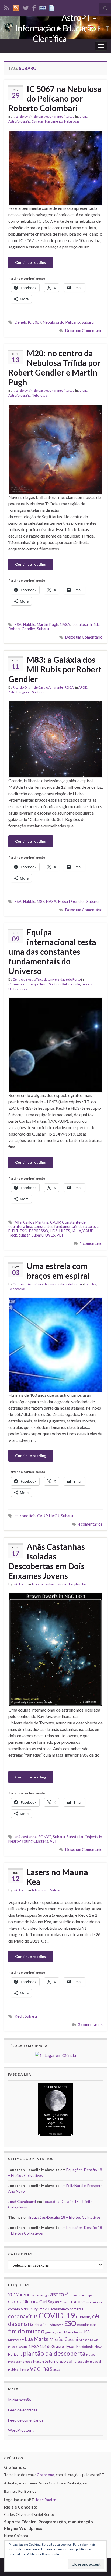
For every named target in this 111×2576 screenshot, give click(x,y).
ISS (87, 2332)
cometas (77, 2309)
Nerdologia (85, 2347)
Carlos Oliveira (23, 2302)
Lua (29, 2339)
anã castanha (26, 1837)
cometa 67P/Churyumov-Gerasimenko (39, 2309)
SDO (63, 2361)
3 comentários (90, 2025)
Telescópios (17, 1289)
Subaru (88, 322)
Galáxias (38, 692)
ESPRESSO (39, 1231)
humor (79, 2332)
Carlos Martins (36, 1222)
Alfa (18, 1222)
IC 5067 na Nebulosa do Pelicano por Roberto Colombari (55, 98)
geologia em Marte (59, 2332)
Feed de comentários (26, 2420)
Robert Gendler (22, 629)
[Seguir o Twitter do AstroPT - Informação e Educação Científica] (26, 7)
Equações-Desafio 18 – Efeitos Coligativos (65, 2217)
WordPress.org (21, 2430)
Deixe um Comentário (84, 331)
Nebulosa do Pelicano (61, 322)
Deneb (20, 322)
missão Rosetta (18, 2347)
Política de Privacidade (43, 2554)
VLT (60, 1235)
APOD (83, 116)
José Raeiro (46, 2500)
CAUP (55, 1222)
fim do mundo (26, 2331)
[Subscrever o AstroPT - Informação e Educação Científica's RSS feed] (7, 7)
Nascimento (54, 121)
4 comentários (90, 1524)
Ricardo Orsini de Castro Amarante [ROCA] (44, 116)
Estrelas (38, 121)
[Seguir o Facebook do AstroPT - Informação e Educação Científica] (34, 7)
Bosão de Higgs (82, 2295)
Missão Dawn (89, 2340)
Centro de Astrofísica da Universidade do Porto (47, 979)
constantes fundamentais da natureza (66, 1226)
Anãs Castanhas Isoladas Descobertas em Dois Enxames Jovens (47, 1561)
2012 (13, 2295)
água (57, 2370)
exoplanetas (87, 2325)
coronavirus (23, 2316)
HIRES (65, 1231)
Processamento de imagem (26, 2361)
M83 (41, 901)
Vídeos (55, 1890)
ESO (24, 1231)
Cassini (65, 2302)
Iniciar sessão (20, 2400)
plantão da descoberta (54, 2353)
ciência (97, 2302)
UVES (50, 1235)
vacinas (41, 2368)
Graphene (45, 2475)
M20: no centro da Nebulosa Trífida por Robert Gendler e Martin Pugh (54, 368)
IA (74, 1231)
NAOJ (54, 1516)
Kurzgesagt (16, 2340)
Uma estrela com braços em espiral (58, 1271)
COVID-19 (57, 2315)
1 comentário (91, 1243)
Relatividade (71, 984)
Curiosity (84, 2317)
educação (56, 2325)
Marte (41, 2339)
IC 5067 (34, 322)
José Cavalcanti (22, 2201)
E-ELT (13, 1231)
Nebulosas (72, 121)
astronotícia (25, 1516)
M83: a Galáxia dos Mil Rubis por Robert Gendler (55, 669)
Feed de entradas (23, 2410)
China (87, 2302)
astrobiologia (40, 2295)
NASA (65, 624)
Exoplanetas (78, 1584)
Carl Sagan (49, 2302)
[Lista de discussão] (43, 7)
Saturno (52, 2361)
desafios (41, 2324)
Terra (24, 2369)
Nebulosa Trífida (86, 624)
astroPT (61, 2294)
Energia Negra (37, 984)
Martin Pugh (48, 624)
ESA (18, 624)
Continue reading (31, 262)
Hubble (29, 624)
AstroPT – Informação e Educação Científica (56, 28)
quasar (24, 1235)
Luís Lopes (20, 1584)
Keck (13, 1235)
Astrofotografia (19, 121)
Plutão (91, 2355)
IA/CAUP (85, 1231)
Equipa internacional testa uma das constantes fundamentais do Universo (52, 952)
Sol (69, 2361)
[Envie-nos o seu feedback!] (53, 7)
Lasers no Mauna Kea (57, 1877)
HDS (54, 1231)
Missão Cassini (64, 2339)
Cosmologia (17, 984)
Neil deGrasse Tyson (58, 2346)
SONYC (45, 1837)
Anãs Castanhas (43, 1584)
